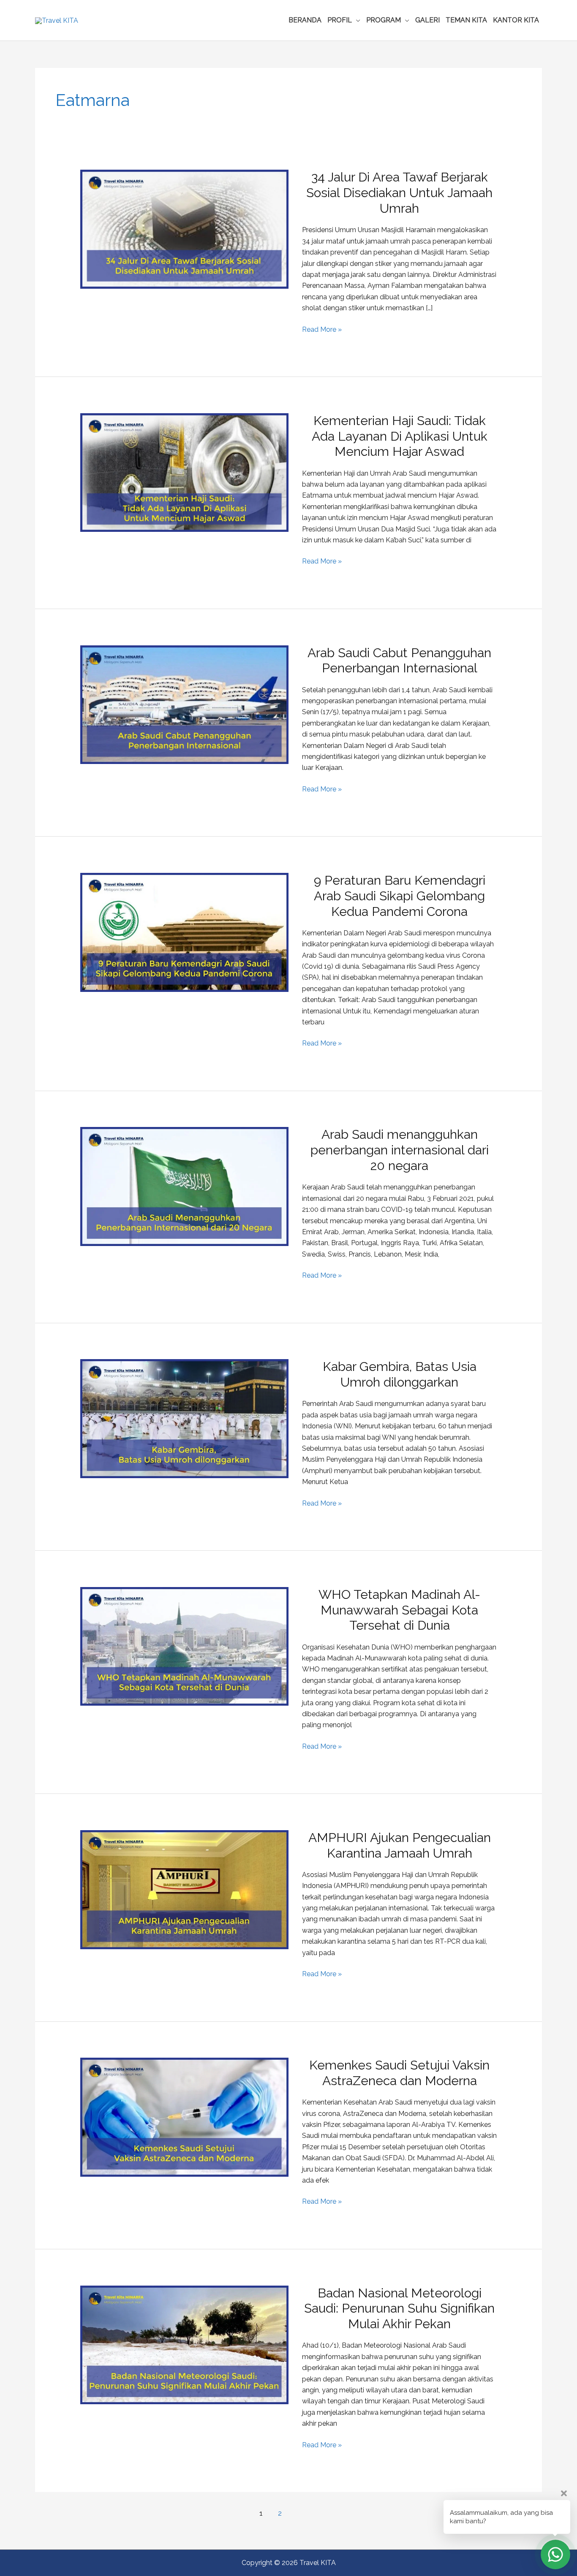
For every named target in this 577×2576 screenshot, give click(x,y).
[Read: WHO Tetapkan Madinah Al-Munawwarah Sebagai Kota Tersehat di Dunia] (184, 1646)
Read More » (322, 330)
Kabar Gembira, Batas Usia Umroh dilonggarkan (400, 1374)
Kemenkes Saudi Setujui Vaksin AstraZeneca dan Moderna (399, 2073)
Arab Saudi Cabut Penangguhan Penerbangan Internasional (399, 661)
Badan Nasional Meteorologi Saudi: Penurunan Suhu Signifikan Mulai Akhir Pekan (399, 2309)
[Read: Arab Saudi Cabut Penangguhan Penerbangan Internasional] (184, 704)
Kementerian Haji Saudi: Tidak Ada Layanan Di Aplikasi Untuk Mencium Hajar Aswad (400, 436)
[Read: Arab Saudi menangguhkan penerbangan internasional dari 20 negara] (184, 1186)
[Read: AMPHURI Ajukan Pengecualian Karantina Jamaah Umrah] (184, 1889)
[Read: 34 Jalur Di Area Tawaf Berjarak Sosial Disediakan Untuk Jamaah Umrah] (184, 229)
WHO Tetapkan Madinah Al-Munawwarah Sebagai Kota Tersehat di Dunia (399, 1610)
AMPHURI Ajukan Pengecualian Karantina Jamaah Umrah (400, 1845)
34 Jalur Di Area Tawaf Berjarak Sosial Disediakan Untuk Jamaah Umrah (399, 193)
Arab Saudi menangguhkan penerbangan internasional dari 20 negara (400, 1150)
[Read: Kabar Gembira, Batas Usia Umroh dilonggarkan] (184, 1418)
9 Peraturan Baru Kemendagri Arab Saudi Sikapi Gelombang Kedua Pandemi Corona (400, 896)
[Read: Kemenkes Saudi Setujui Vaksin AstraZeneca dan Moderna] (184, 2117)
